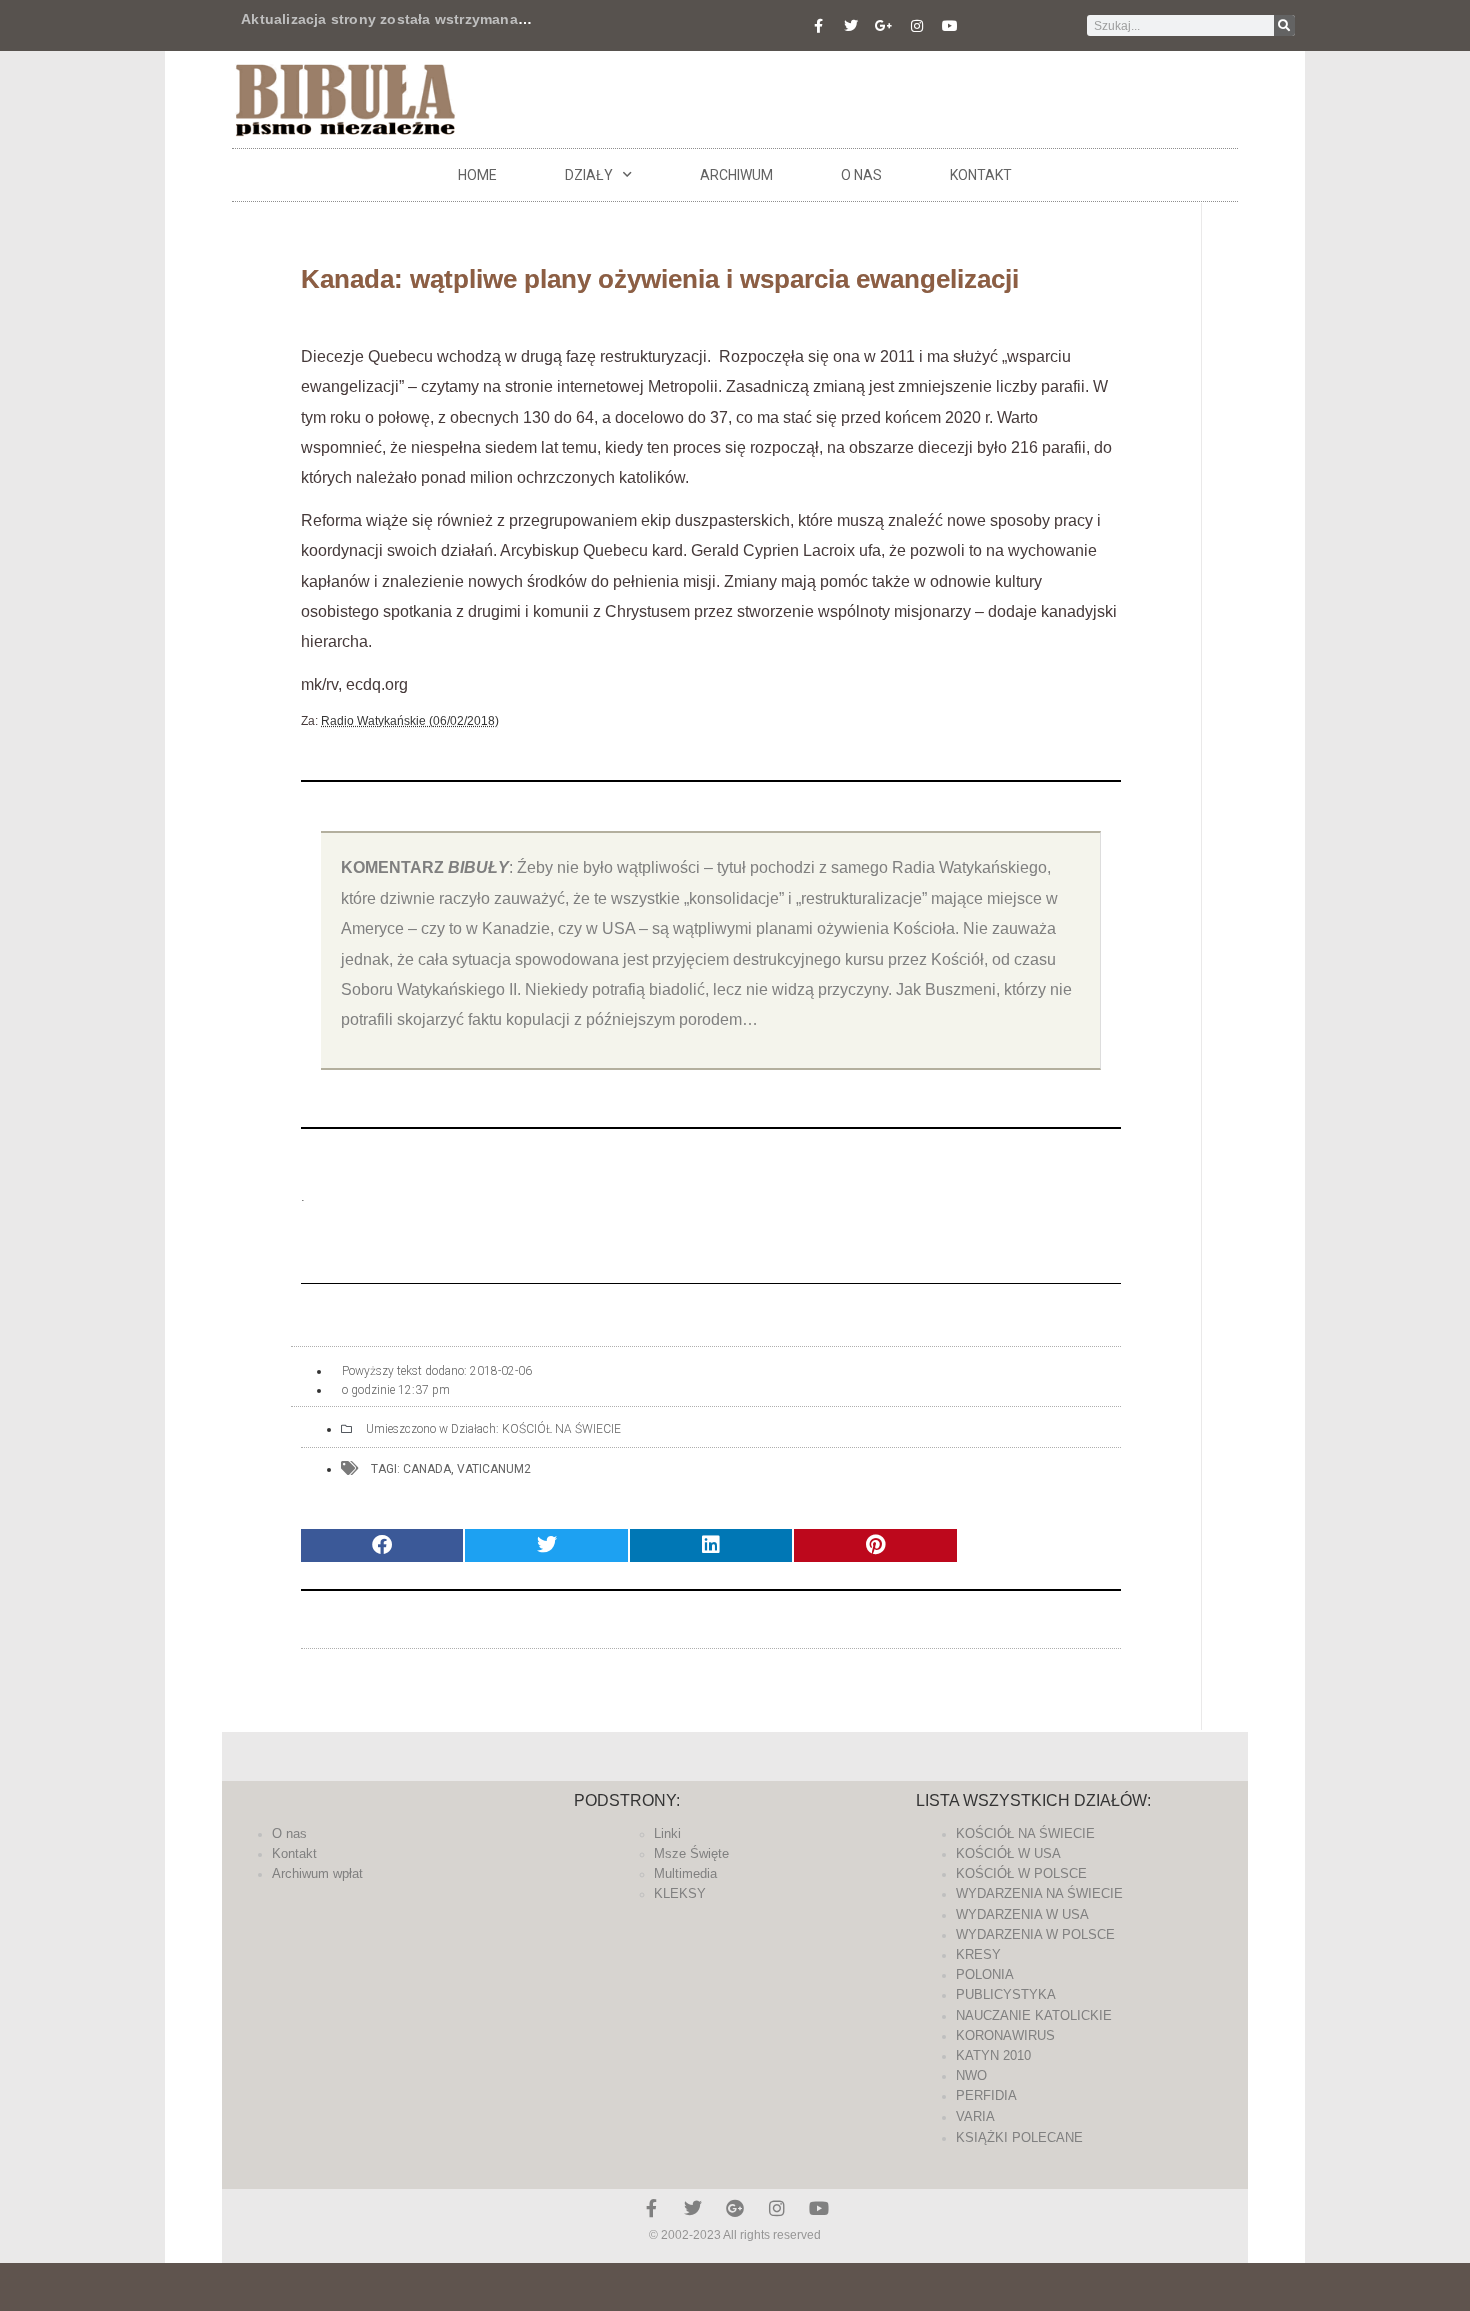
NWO (971, 2075)
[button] (382, 1545)
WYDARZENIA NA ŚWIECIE (1039, 1893)
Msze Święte (691, 1853)
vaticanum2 (494, 1469)
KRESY (978, 1954)
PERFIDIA (986, 2095)
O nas (861, 175)
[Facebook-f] (818, 26)
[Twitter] (851, 26)
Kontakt (981, 175)
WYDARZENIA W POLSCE (1035, 1934)
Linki (667, 1833)
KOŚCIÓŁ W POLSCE (1021, 1873)
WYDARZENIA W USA (1022, 1914)
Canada (427, 1469)
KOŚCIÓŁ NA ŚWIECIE (561, 1429)
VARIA (975, 2116)
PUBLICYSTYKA (1006, 1994)
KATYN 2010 (993, 2055)
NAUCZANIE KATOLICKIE (1034, 2015)
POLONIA (985, 1974)
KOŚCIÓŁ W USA (1008, 1853)
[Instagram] (917, 26)
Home (477, 175)
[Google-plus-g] (884, 26)
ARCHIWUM (736, 175)
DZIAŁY (589, 175)
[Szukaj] (1284, 25)
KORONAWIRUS (1005, 2035)
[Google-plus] (735, 2208)
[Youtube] (950, 26)
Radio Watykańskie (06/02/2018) (410, 721)
